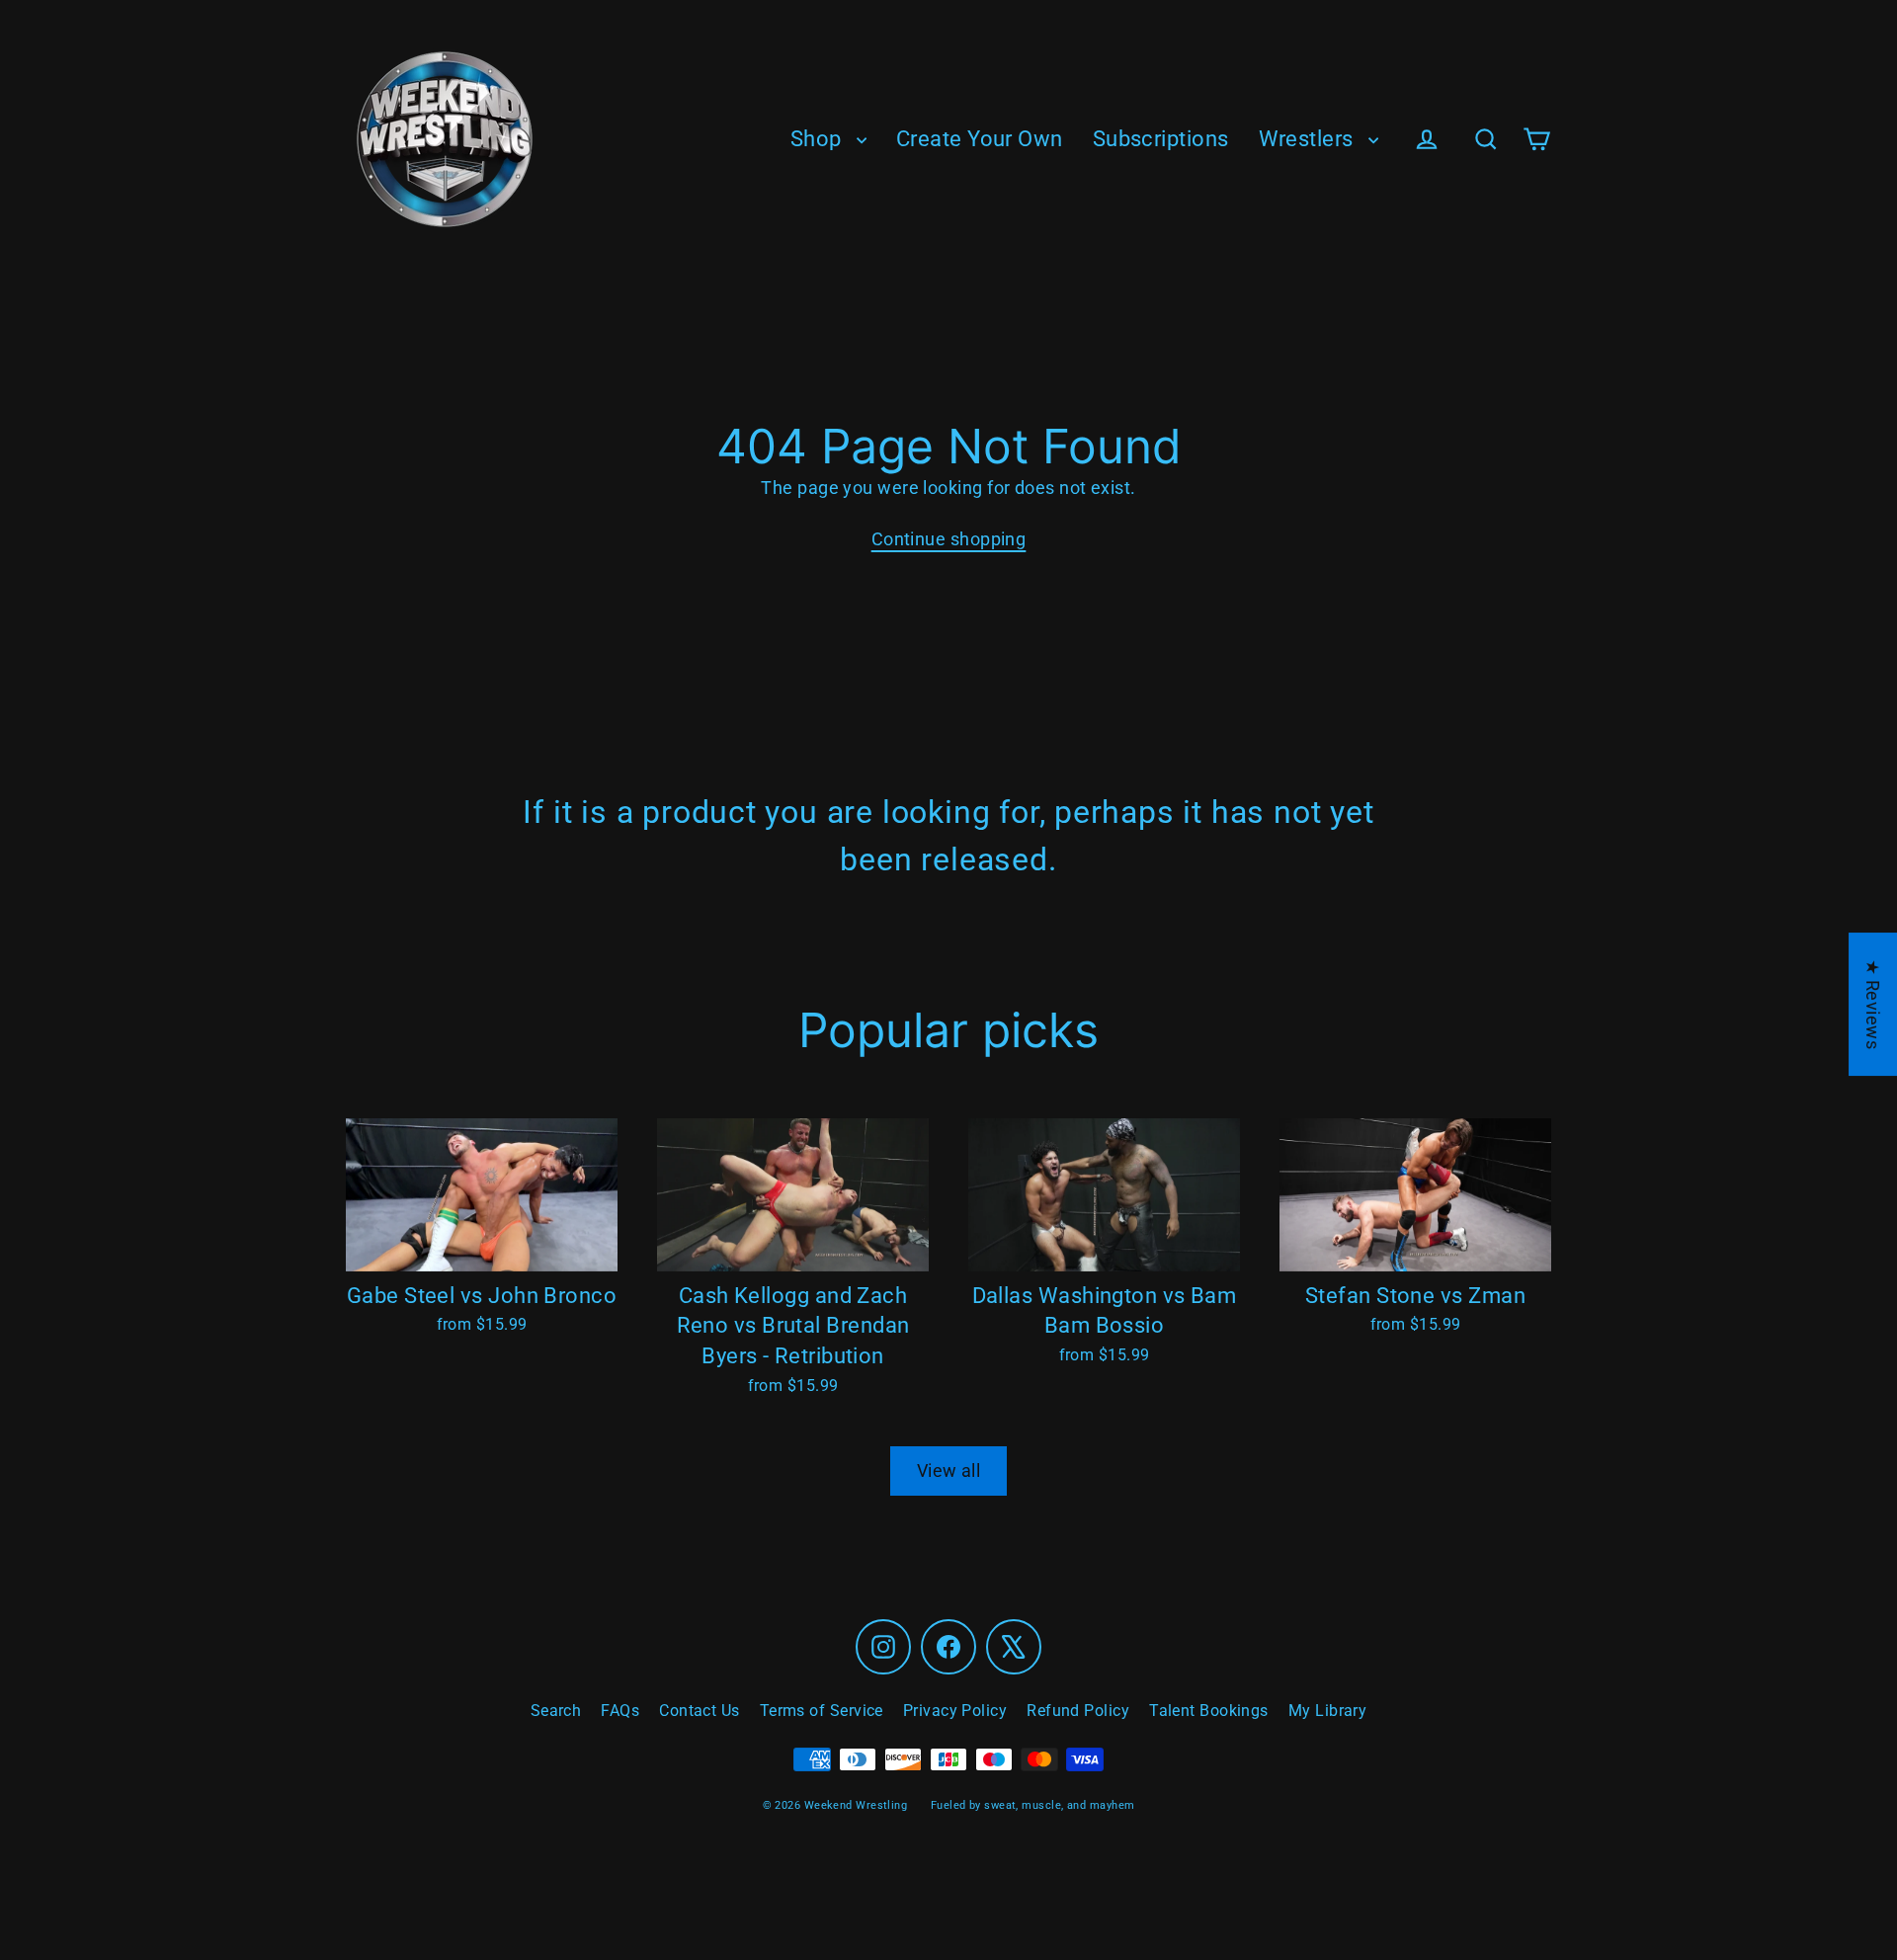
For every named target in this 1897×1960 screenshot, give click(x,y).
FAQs (620, 1711)
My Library (1328, 1711)
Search (556, 1711)
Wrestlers (1309, 139)
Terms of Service (822, 1711)
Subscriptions (1161, 139)
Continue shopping (949, 539)
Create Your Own (980, 139)
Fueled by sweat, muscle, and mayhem (1033, 1805)
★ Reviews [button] (1873, 1004)
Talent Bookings (1209, 1711)
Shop (819, 139)
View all (949, 1470)
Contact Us (700, 1711)
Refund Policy (1078, 1711)
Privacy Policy (955, 1711)
